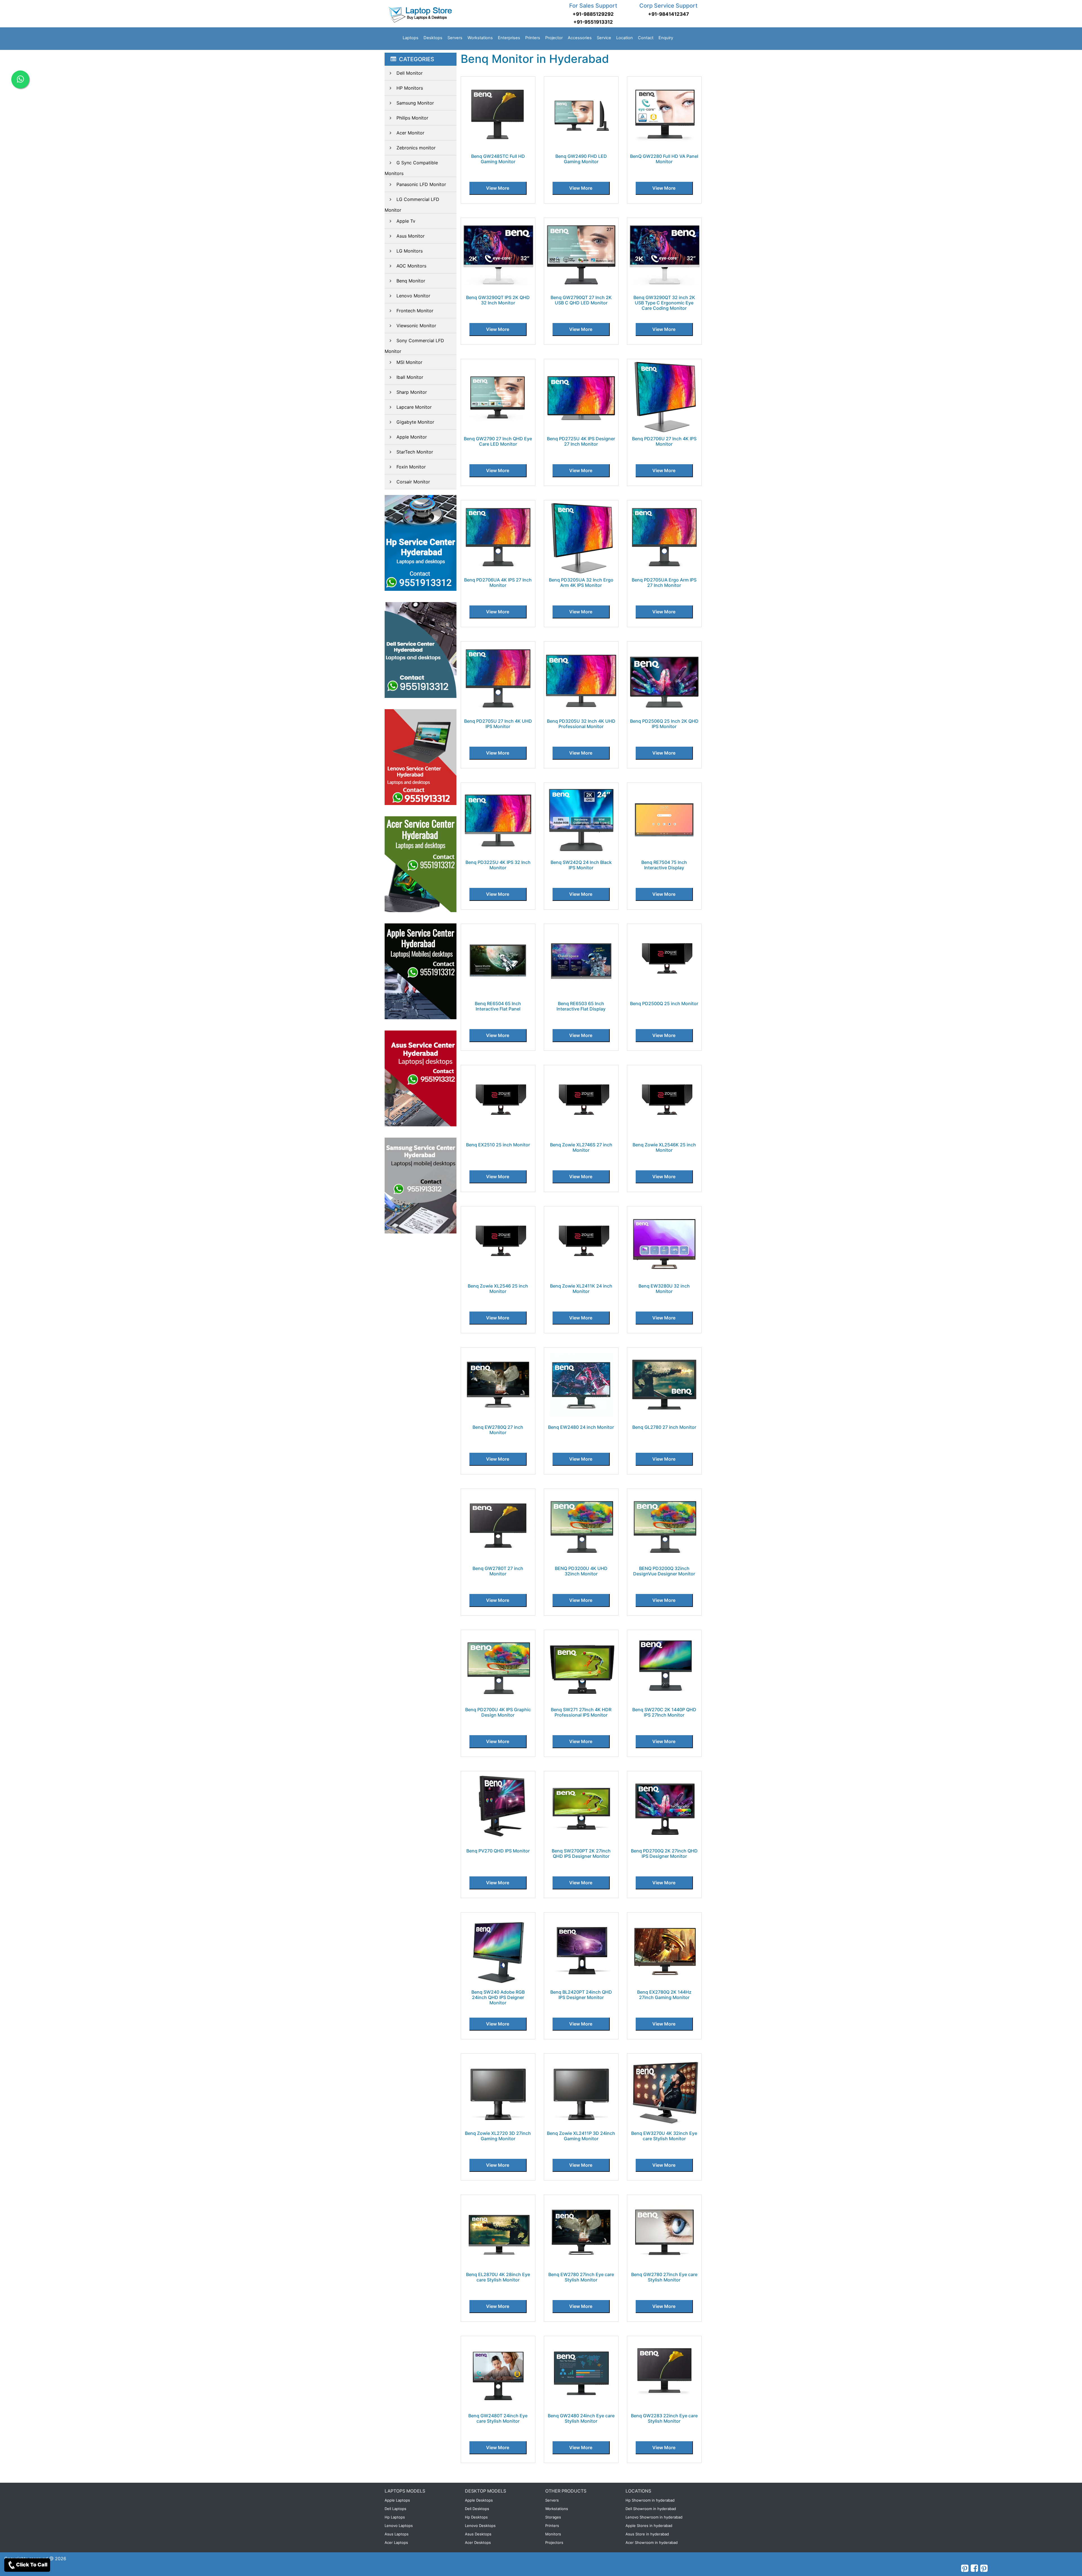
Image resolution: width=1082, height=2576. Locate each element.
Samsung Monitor (415, 103)
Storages (553, 2517)
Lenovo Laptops (399, 2526)
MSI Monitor (409, 362)
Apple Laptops (397, 2500)
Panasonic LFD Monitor (421, 184)
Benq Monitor (411, 281)
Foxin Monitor (411, 467)
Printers (533, 38)
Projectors (554, 2542)
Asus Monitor (411, 236)
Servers (455, 38)
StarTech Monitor (415, 452)
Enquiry (666, 38)
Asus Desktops (478, 2534)
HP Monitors (410, 88)
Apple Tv (406, 221)
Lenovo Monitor (413, 296)
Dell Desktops (477, 2509)
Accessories (580, 38)
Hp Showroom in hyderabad (650, 2500)
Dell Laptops (395, 2509)
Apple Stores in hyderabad (649, 2526)
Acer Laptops (396, 2542)
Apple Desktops (479, 2500)
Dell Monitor (410, 73)
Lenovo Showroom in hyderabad (654, 2517)
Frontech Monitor (415, 311)
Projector (554, 38)
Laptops (411, 38)
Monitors (553, 2534)
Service (604, 38)
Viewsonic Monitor (416, 326)
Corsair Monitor (413, 482)
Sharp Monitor (412, 392)
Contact (646, 38)
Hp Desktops (476, 2517)
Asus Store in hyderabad (647, 2534)
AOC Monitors (411, 266)
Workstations (480, 38)
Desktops (433, 38)
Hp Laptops (395, 2517)
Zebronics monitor (416, 148)
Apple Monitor (412, 437)
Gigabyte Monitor (415, 422)
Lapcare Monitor (414, 407)
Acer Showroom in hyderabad (652, 2542)
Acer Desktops (478, 2542)
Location (625, 38)
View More (498, 188)
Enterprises (509, 38)
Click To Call (32, 2565)
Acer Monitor (410, 133)
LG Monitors (410, 251)
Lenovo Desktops (480, 2526)
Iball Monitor (410, 377)
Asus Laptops (397, 2534)
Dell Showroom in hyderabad (651, 2509)
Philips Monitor (412, 118)
